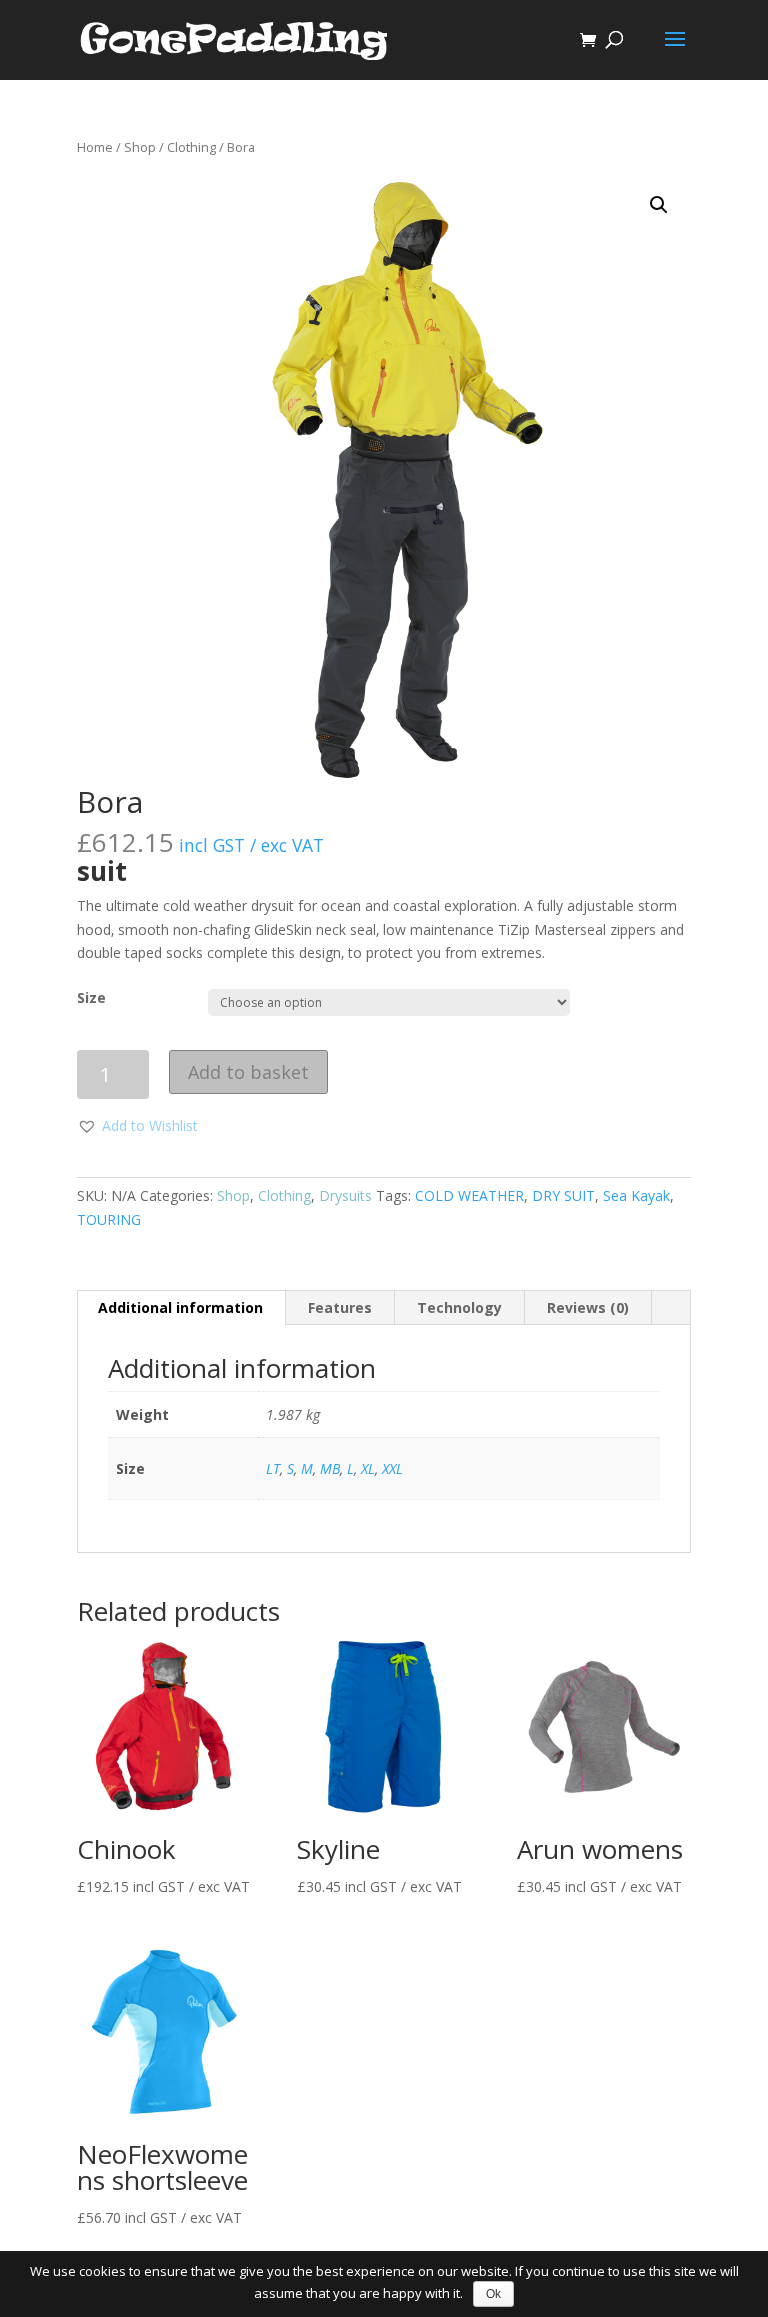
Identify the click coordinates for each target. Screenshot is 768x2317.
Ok (493, 2294)
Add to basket (248, 1072)
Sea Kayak (636, 1195)
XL (368, 1468)
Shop (140, 147)
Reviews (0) (588, 1307)
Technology (459, 1307)
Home (95, 147)
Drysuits (345, 1195)
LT (273, 1468)
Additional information (180, 1307)
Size (91, 997)
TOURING (109, 1219)
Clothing (191, 147)
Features (340, 1307)
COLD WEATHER (469, 1195)
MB (330, 1468)
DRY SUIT (563, 1195)
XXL (392, 1468)
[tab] (181, 1308)
